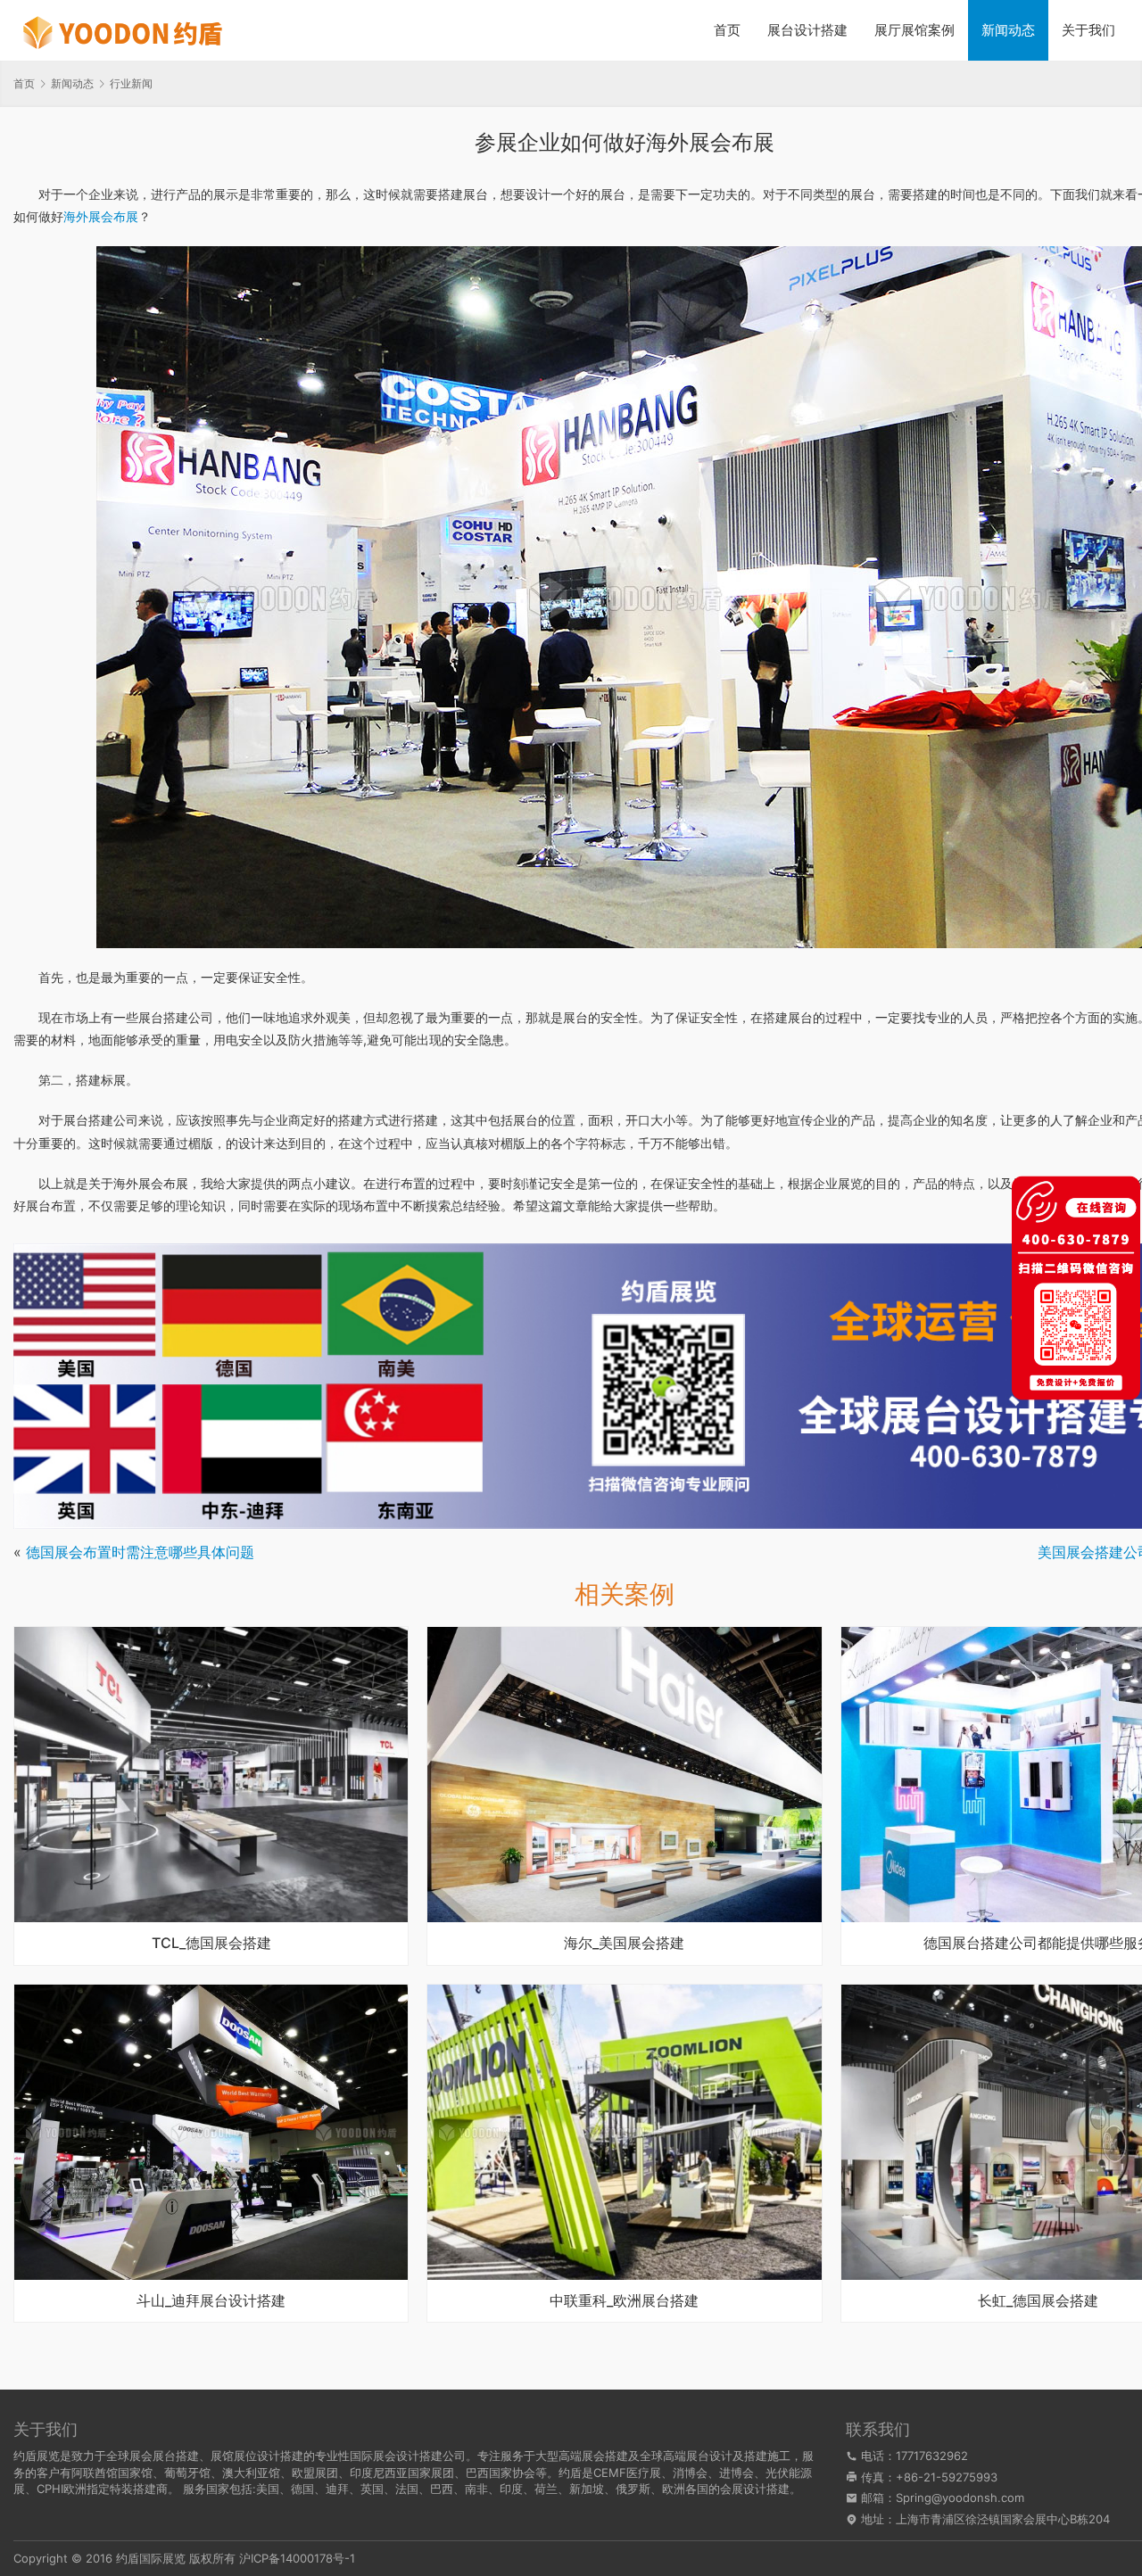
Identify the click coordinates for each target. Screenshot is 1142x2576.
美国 (268, 2489)
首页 (727, 30)
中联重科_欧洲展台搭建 (624, 2301)
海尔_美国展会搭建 (624, 1944)
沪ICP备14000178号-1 (297, 2558)
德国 (302, 2489)
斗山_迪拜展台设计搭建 (211, 2301)
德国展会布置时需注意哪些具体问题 (140, 1552)
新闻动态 (1008, 30)
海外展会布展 (101, 216)
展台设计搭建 (807, 30)
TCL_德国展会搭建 (211, 1944)
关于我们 (1088, 30)
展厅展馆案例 (914, 30)
